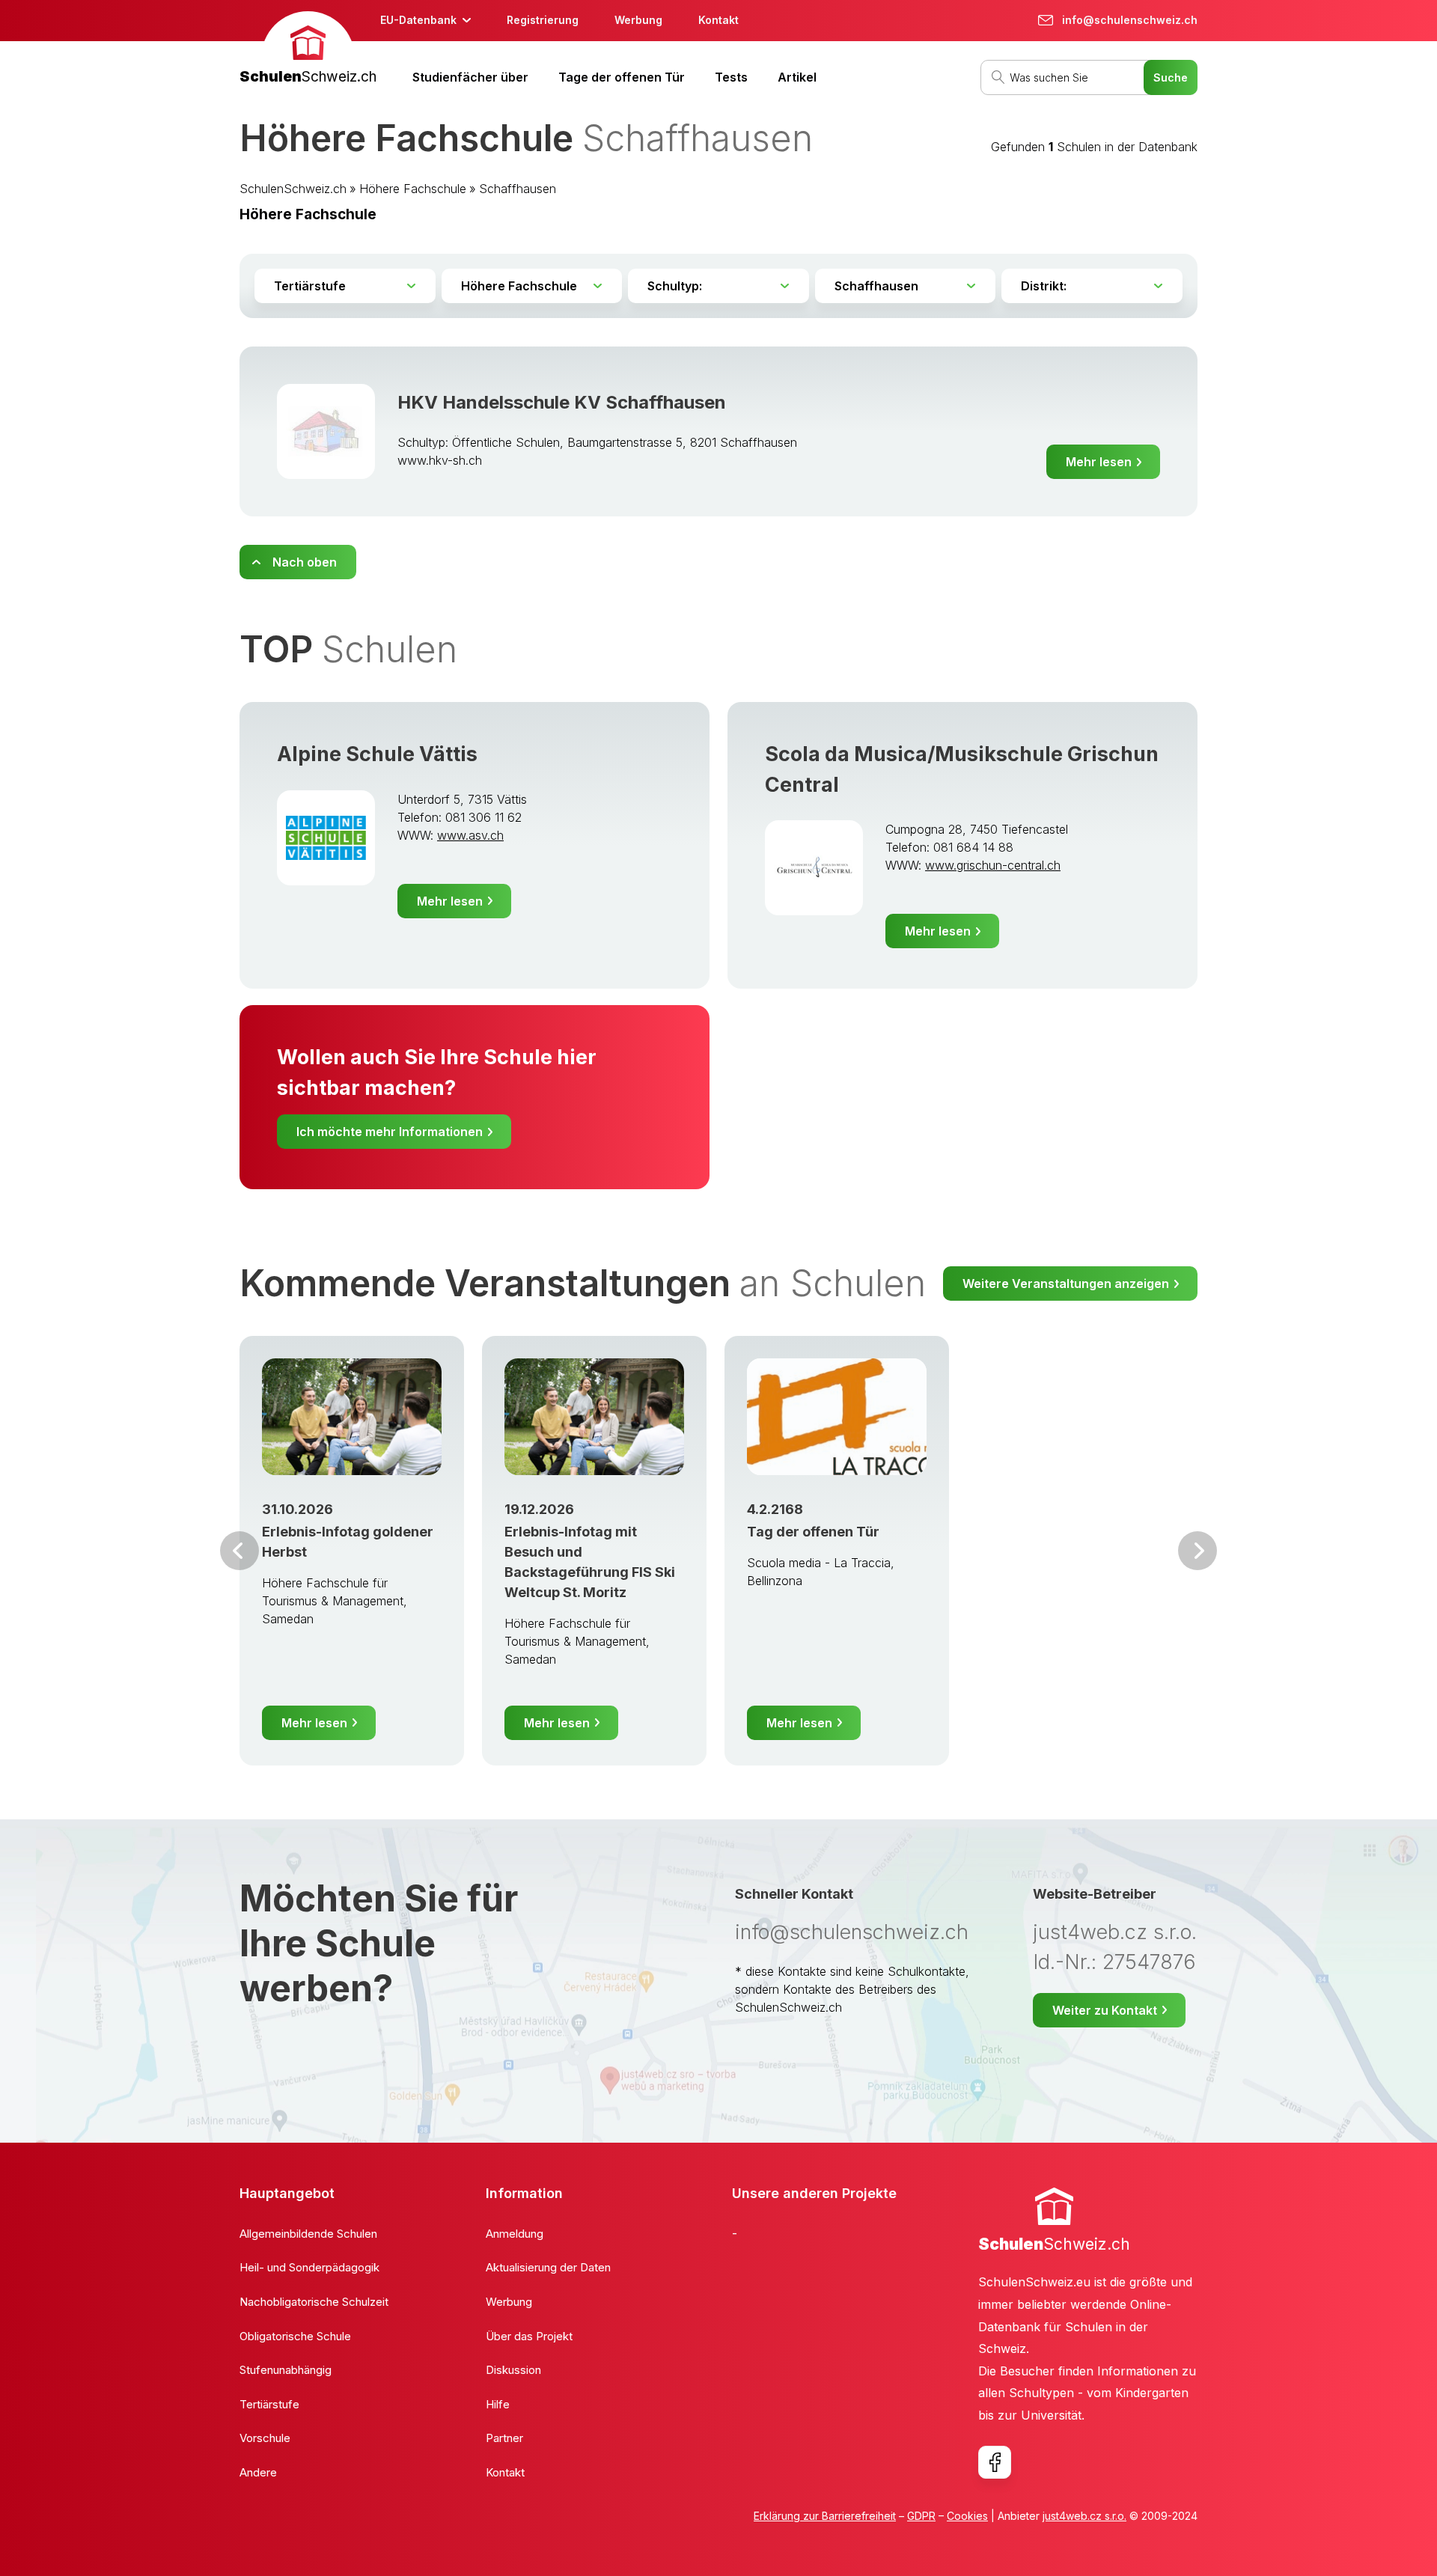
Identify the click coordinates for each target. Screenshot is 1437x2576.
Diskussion (513, 2370)
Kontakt (718, 20)
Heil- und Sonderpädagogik (309, 2267)
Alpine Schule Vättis (377, 754)
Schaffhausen (518, 189)
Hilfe (498, 2404)
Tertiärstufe (269, 2404)
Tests (731, 77)
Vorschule (265, 2438)
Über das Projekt (529, 2336)
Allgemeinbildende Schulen (308, 2234)
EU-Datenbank (418, 20)
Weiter (1197, 1551)
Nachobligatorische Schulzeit (314, 2302)
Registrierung (543, 20)
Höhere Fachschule (413, 189)
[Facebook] (995, 2462)
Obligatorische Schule (295, 2336)
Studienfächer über (470, 77)
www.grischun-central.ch (993, 865)
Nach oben (305, 562)
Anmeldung (515, 2234)
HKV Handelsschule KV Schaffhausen (562, 402)
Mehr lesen (1099, 462)
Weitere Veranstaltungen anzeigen (1066, 1284)
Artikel (797, 77)
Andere (258, 2472)
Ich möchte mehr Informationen (390, 1132)
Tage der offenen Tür (622, 77)
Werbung (638, 20)
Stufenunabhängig (286, 2370)
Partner (504, 2438)
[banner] (308, 50)
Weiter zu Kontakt (1105, 2010)
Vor (239, 1551)
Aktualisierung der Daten (548, 2267)
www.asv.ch (470, 835)
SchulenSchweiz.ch (293, 189)
